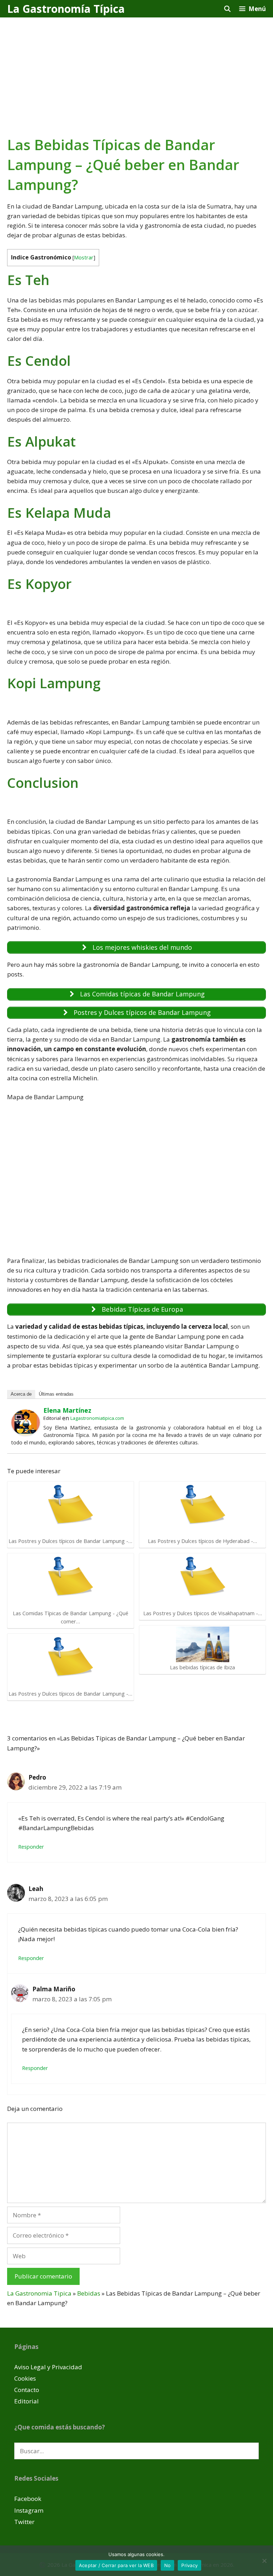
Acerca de (21, 1394)
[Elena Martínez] (26, 1433)
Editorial (26, 2401)
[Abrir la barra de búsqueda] (227, 9)
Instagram (29, 2510)
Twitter (24, 2522)
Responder (31, 1847)
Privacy (189, 2565)
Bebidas (89, 2293)
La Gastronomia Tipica (39, 2293)
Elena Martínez (67, 1410)
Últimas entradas (56, 1394)
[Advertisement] (136, 71)
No (168, 2565)
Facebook (28, 2499)
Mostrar (84, 257)
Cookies (25, 2378)
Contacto (27, 2390)
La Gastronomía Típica (66, 9)
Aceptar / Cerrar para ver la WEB (116, 2565)
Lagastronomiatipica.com (97, 1418)
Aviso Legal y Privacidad (48, 2367)
